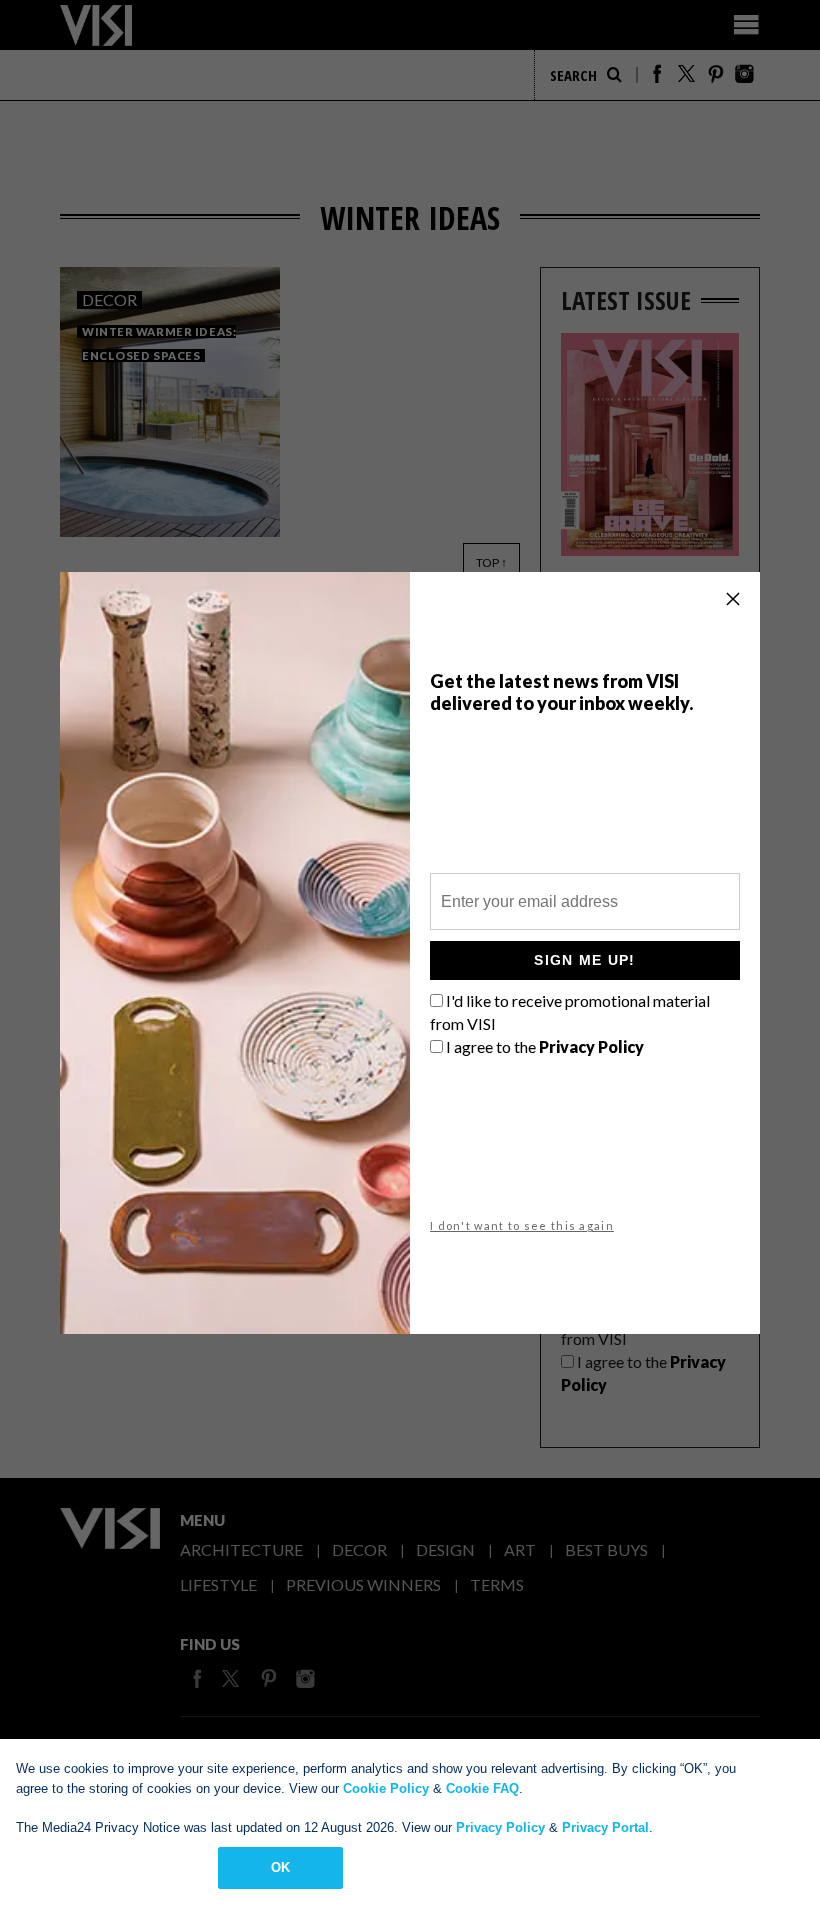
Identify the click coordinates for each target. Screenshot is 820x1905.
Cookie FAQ (482, 1788)
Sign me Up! (584, 960)
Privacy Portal (605, 1827)
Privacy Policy (500, 1827)
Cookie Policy (386, 1788)
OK (280, 1867)
